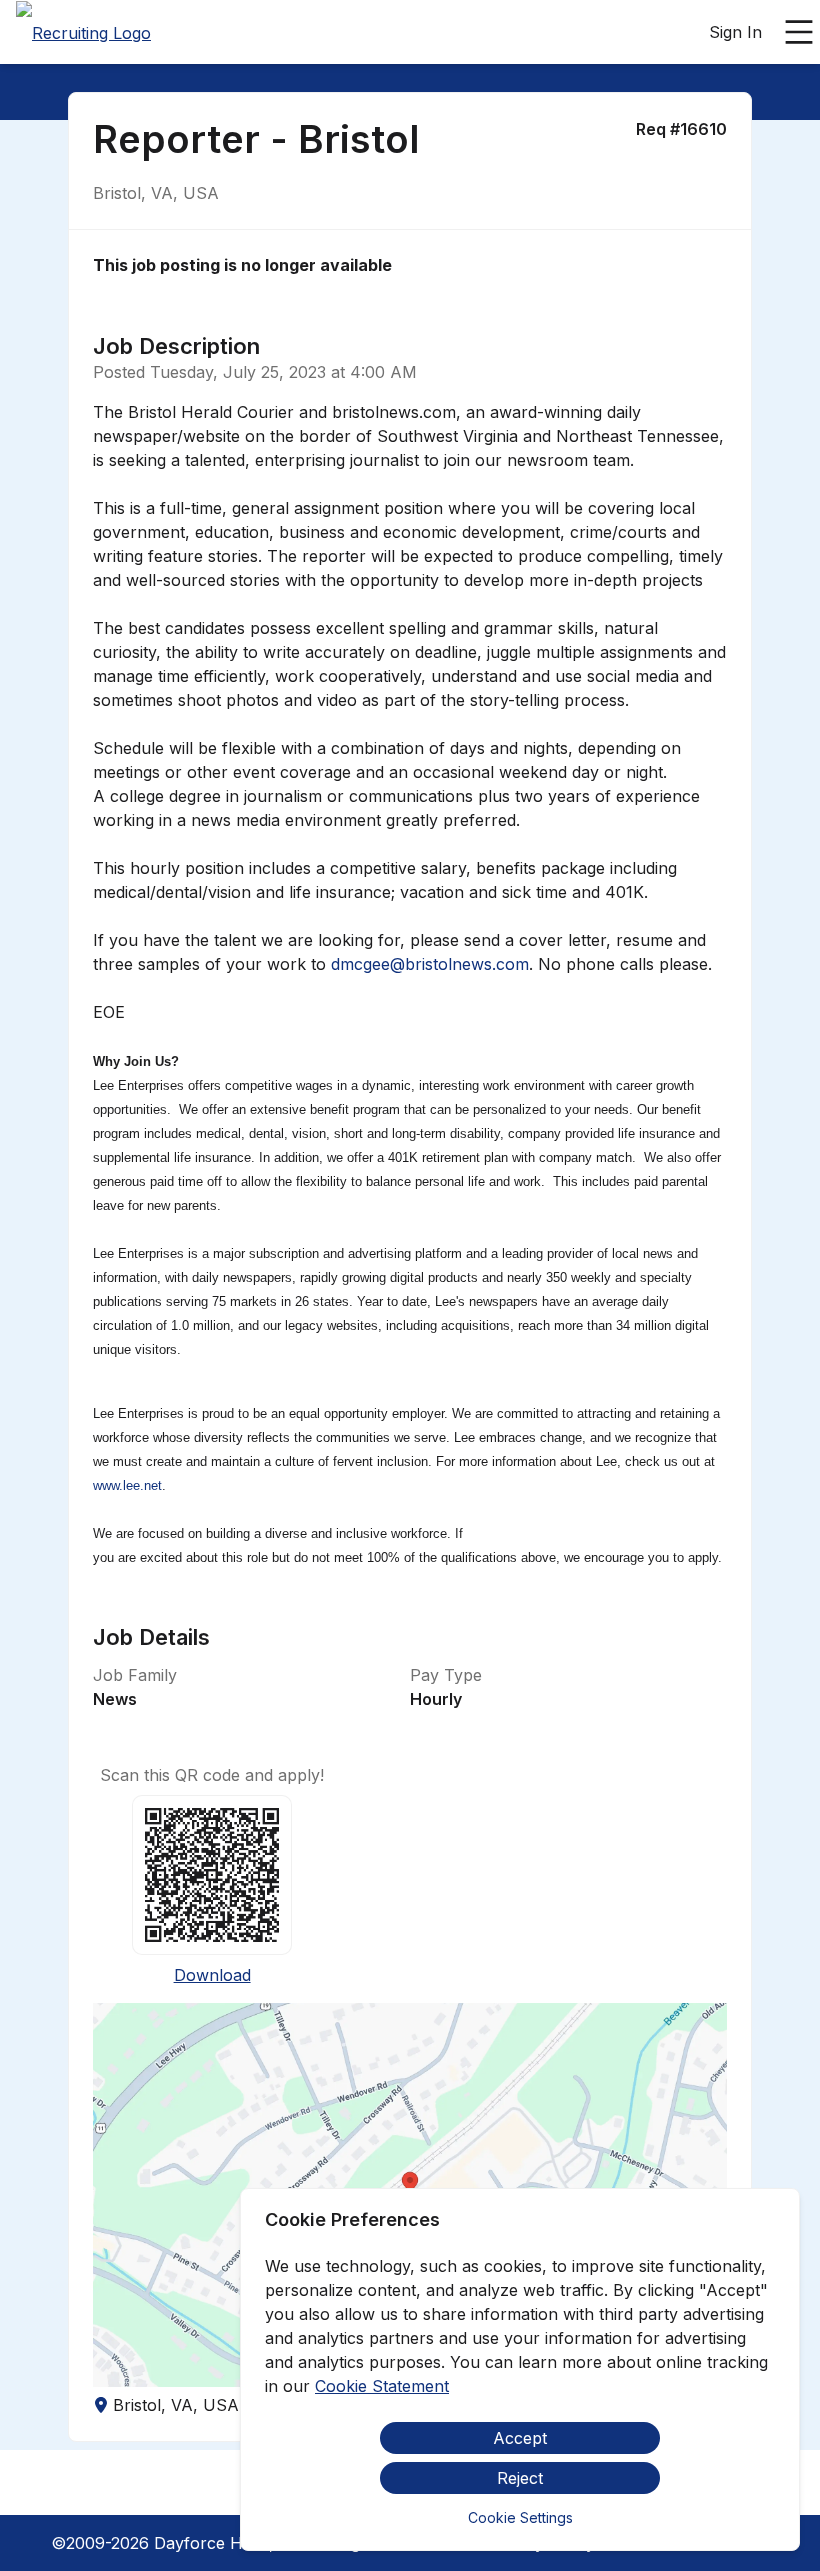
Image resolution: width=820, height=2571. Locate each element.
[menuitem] (83, 33)
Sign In (735, 32)
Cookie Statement (382, 2386)
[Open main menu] (799, 32)
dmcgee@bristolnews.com (430, 964)
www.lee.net (127, 1485)
